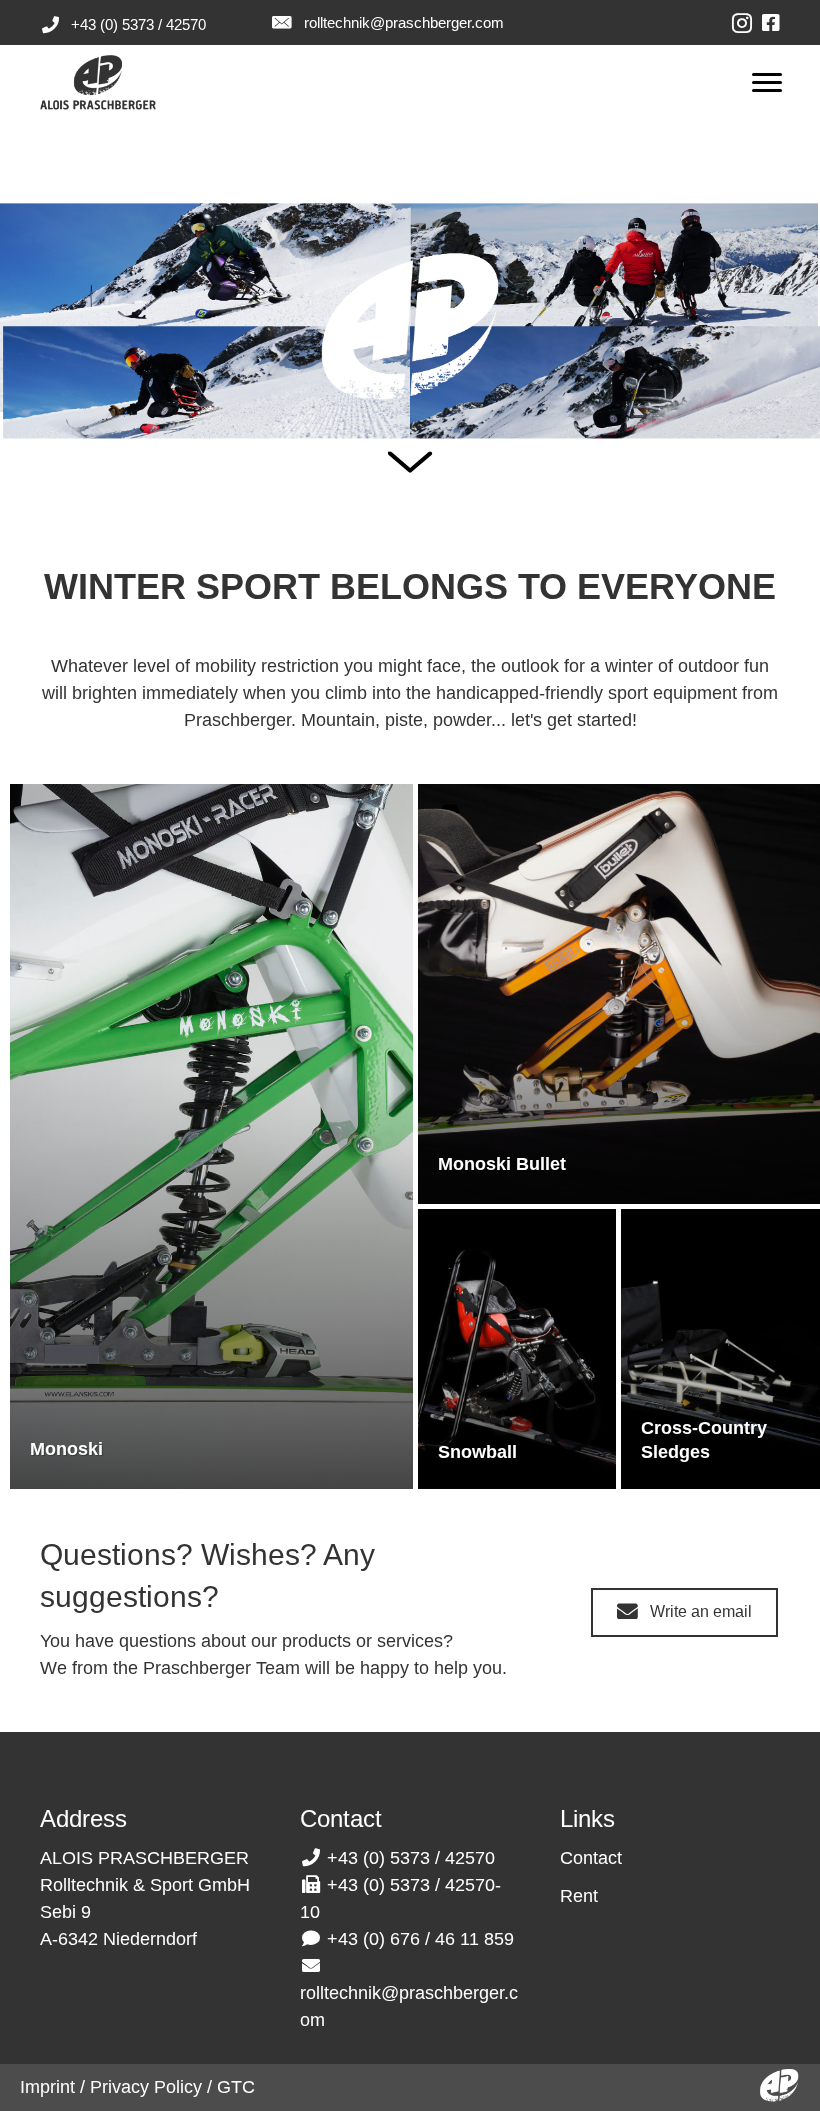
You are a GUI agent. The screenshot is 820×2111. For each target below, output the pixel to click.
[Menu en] (767, 83)
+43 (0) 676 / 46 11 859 (420, 1939)
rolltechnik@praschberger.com (404, 22)
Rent (579, 1896)
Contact (591, 1858)
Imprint (47, 2087)
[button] (684, 1612)
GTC (236, 2087)
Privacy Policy (146, 2087)
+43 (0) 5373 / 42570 (138, 24)
